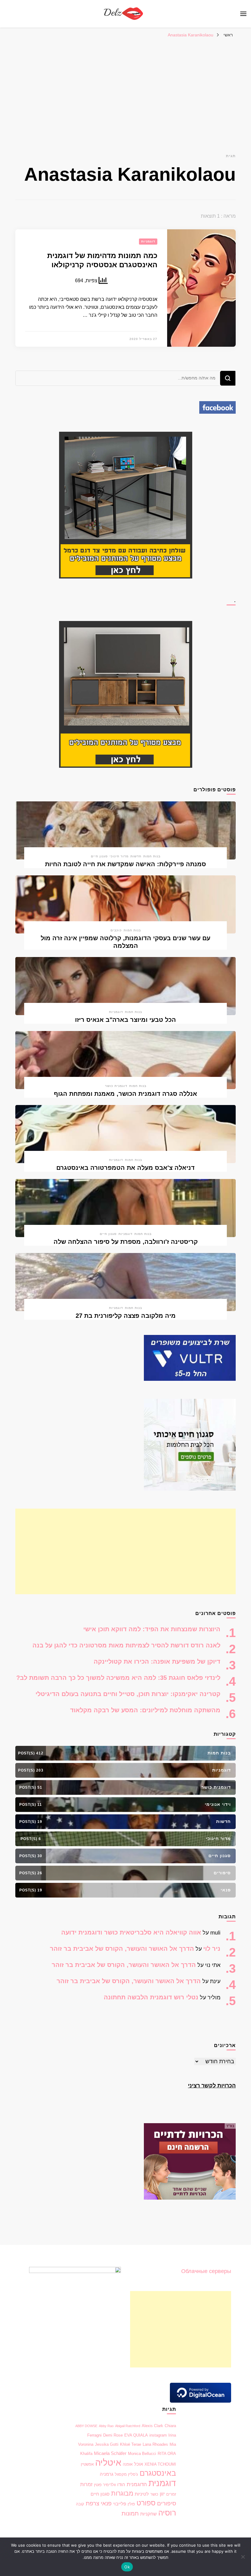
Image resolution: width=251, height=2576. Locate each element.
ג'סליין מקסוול (126, 2474)
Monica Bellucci (142, 2454)
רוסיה (167, 2513)
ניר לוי (212, 1949)
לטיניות (142, 2494)
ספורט (146, 2503)
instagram (158, 2435)
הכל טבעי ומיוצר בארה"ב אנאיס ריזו (125, 1020)
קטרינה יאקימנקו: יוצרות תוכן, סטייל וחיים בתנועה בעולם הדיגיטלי (128, 1694)
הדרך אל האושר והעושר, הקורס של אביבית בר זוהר (122, 1949)
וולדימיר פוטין (105, 2485)
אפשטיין (87, 2464)
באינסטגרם (158, 2473)
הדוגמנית (137, 2484)
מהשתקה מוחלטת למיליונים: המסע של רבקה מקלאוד (145, 1710)
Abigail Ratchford (128, 2426)
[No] (243, 2557)
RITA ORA (167, 2454)
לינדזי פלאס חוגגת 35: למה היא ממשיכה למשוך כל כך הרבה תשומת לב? (118, 1678)
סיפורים (167, 2503)
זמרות (86, 2484)
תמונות (130, 2513)
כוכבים (116, 930)
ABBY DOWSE (86, 2426)
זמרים (171, 2494)
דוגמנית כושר (116, 1086)
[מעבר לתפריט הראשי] (243, 14)
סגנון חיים (99, 856)
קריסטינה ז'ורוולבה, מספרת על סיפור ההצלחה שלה (126, 1242)
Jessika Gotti (107, 2444)
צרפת (92, 2503)
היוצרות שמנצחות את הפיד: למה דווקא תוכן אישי (152, 1629)
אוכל (139, 2464)
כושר (154, 2494)
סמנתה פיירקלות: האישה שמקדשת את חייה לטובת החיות (125, 864)
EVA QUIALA (136, 2435)
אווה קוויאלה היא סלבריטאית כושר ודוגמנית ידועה (131, 1932)
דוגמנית (162, 2483)
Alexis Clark (152, 2426)
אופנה (128, 2464)
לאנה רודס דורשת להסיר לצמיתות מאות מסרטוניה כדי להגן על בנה (126, 1645)
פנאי (106, 2503)
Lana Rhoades (155, 2444)
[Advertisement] (125, 87)
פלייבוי (120, 2504)
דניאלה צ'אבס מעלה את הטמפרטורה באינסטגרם (125, 1168)
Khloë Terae (131, 2444)
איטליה (108, 2462)
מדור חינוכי (119, 856)
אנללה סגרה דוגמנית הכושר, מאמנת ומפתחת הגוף (125, 1094)
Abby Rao (106, 2426)
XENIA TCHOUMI (160, 2464)
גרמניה (107, 2474)
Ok (127, 2567)
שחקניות (148, 2514)
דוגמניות (148, 241)
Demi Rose (113, 2435)
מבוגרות (122, 2493)
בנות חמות (152, 856)
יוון (162, 2494)
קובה (80, 2504)
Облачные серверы (206, 2271)
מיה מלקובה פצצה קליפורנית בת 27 (126, 1316)
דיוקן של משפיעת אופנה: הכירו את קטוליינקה (157, 1661)
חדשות (136, 856)
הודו (121, 2485)
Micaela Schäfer (110, 2453)
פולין (131, 2504)
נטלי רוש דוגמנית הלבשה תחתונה (151, 1997)
